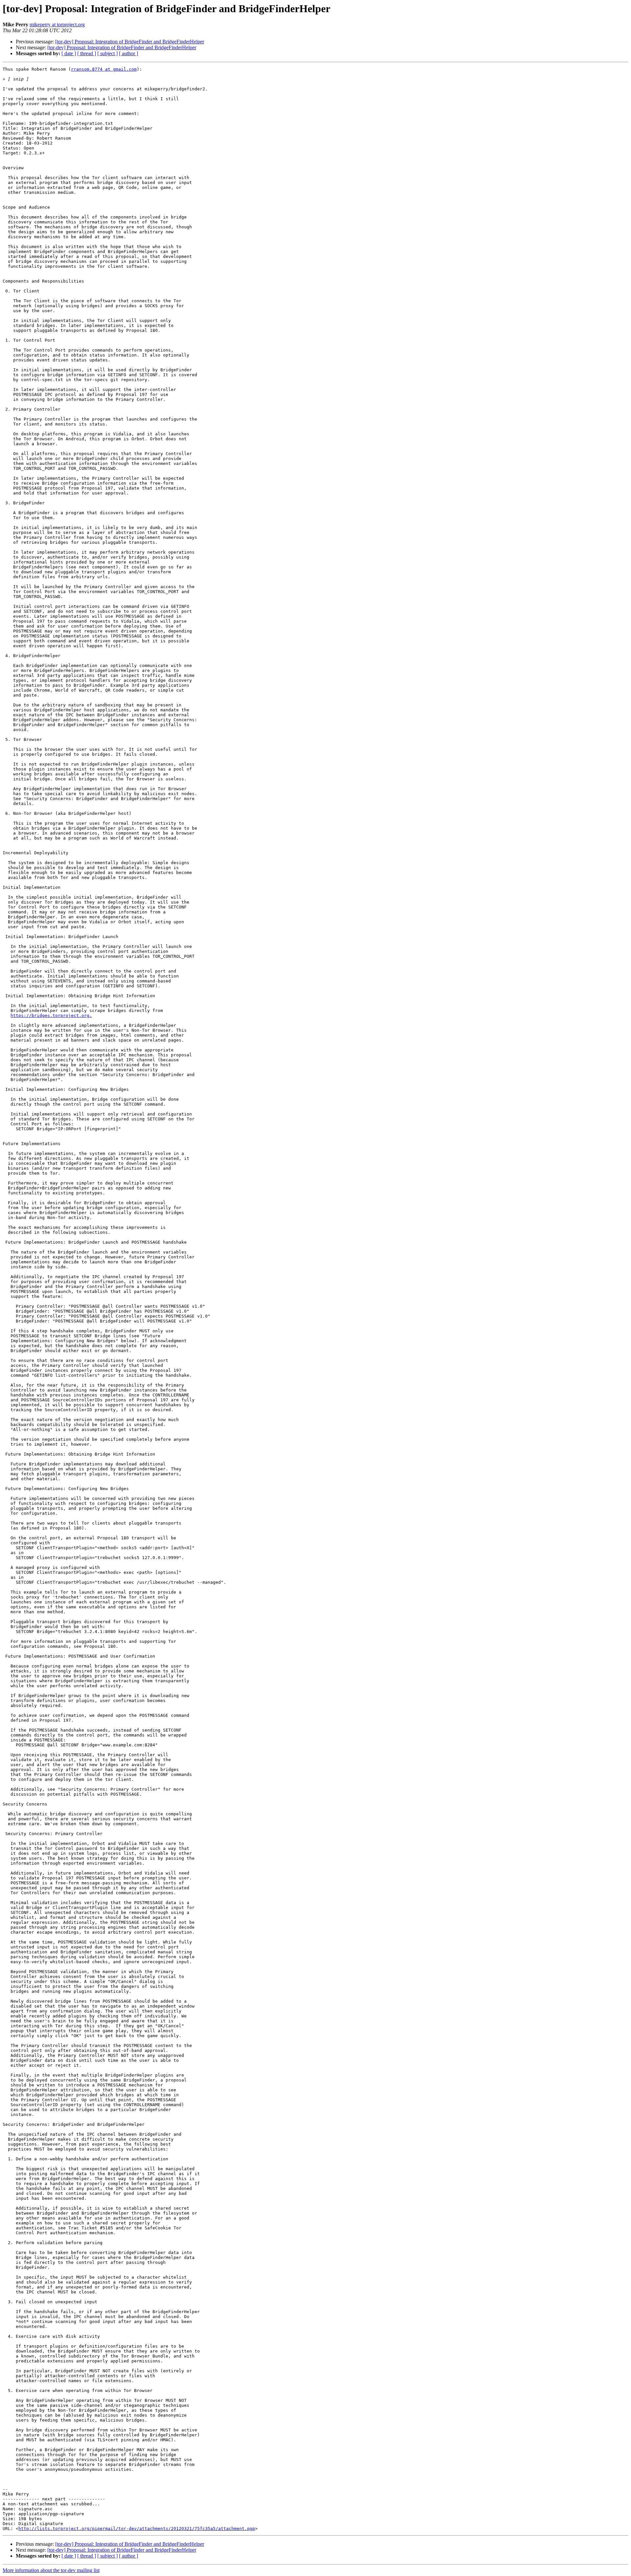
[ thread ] (87, 53)
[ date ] (69, 53)
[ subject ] (107, 53)
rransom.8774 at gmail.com (104, 69)
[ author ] (129, 53)
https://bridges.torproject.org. (51, 1015)
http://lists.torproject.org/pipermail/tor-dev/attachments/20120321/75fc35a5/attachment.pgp (137, 2529)
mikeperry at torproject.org (57, 24)
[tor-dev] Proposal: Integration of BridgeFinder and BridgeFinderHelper (130, 42)
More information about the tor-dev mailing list (51, 2570)
